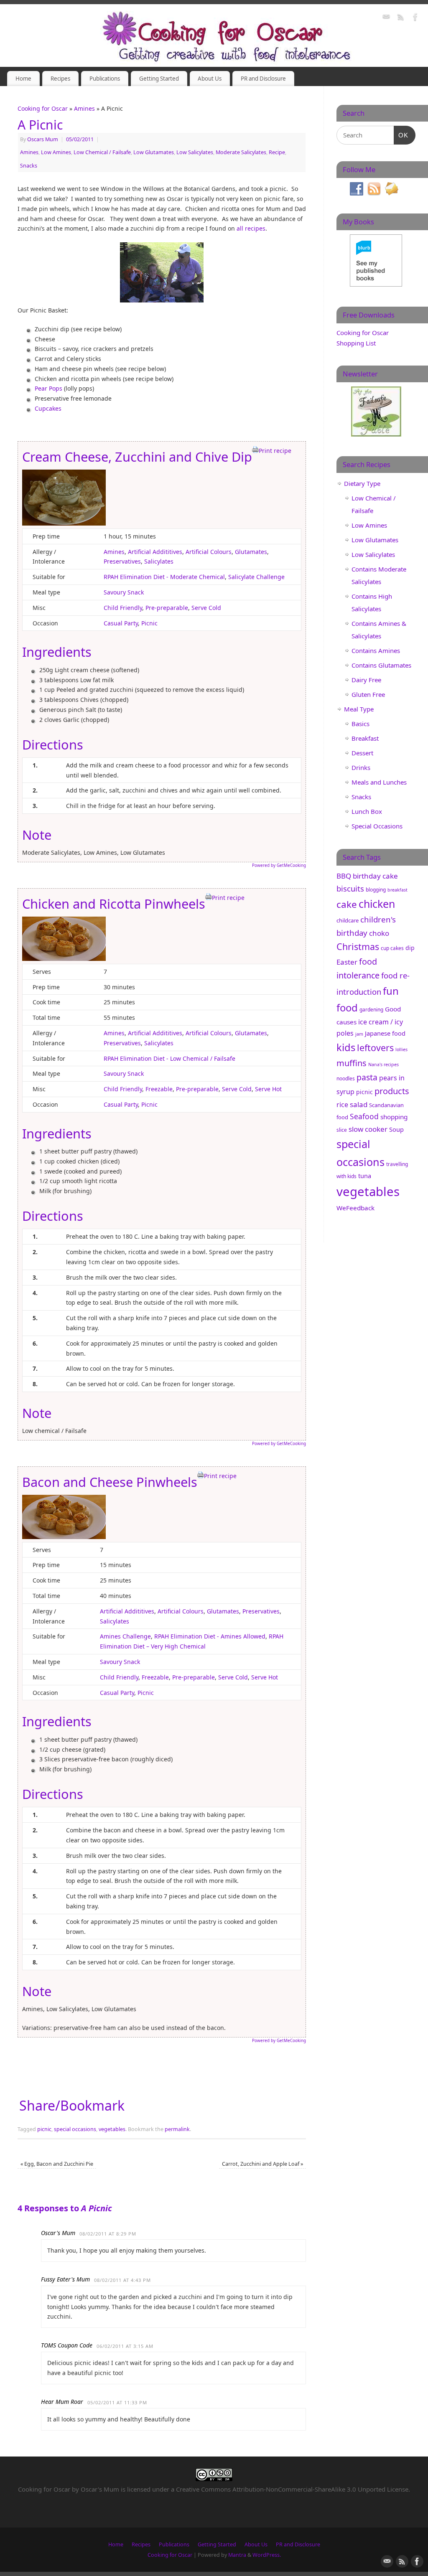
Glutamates (251, 552)
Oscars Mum (43, 139)
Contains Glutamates (381, 665)
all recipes (251, 228)
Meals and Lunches (379, 782)
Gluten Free (368, 694)
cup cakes (392, 948)
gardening (371, 1010)
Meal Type (359, 709)
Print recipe (275, 451)
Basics (360, 724)
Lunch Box (367, 811)
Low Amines (56, 152)
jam (359, 1034)
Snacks (29, 166)
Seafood (364, 1116)
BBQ (344, 876)
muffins (352, 1063)
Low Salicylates (195, 152)
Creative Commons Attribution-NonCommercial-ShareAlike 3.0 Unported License (292, 2489)
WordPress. (267, 2555)
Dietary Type (362, 483)
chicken (377, 904)
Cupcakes (48, 408)
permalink (177, 2129)
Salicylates (159, 561)
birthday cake (375, 876)
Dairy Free (366, 680)
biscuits (350, 888)
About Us (210, 79)
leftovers (375, 1048)
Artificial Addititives (155, 552)
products (392, 1091)
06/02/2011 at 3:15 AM (125, 2346)
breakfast (397, 890)
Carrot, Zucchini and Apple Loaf (262, 2164)
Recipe (277, 152)
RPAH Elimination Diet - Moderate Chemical (164, 577)
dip (410, 948)
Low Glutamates (154, 152)
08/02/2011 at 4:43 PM (122, 2280)
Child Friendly (123, 608)
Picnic (149, 623)
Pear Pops (48, 388)
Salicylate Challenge (256, 577)
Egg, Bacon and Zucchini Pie (57, 2164)
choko (379, 933)
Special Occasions (377, 826)
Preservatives (122, 561)
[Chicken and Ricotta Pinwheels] (64, 959)
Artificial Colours (209, 552)
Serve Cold (206, 608)
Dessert (362, 753)
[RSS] (401, 18)
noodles (346, 1078)
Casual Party (121, 623)
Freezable (159, 1089)
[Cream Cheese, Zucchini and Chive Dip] (64, 523)
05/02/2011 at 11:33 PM (117, 2402)
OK (401, 135)
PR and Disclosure (263, 79)
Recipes (60, 79)
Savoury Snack (124, 592)
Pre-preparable (167, 608)
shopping (394, 1117)
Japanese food (385, 1033)
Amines (84, 108)
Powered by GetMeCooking (279, 865)
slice (342, 1130)
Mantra (237, 2555)
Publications (105, 79)
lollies (401, 1049)
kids (346, 1047)
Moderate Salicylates (241, 152)
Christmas (358, 946)
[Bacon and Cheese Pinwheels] (64, 1537)
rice (342, 1105)
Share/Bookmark (72, 2106)
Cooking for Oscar (43, 108)
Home (23, 79)
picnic (44, 2129)
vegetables (112, 2129)
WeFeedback (355, 1208)
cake (347, 904)
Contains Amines (376, 650)
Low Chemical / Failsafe (102, 152)
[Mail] (386, 18)
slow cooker (368, 1129)
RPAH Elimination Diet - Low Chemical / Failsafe (169, 1058)
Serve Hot (268, 1089)
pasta (367, 1077)
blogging (376, 890)
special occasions (75, 2129)
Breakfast (365, 738)
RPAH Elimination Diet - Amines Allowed (210, 1636)
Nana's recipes (383, 1064)
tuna (365, 1176)
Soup (396, 1129)
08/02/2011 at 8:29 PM (108, 2234)
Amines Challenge (125, 1636)
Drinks (361, 767)
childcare (348, 920)
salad (359, 1104)
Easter (347, 962)
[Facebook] (415, 18)
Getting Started (159, 79)
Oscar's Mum (100, 2489)
